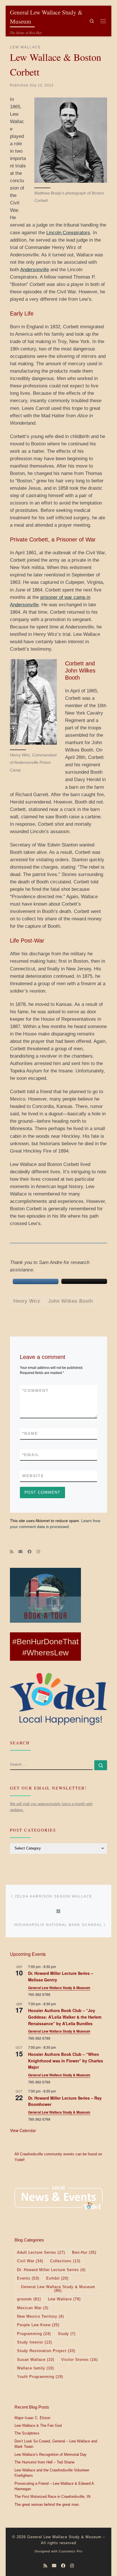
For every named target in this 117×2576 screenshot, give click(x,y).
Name (30, 1433)
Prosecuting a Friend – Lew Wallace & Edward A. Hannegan (55, 2486)
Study (67, 2334)
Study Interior (35, 2342)
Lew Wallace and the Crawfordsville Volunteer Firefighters (52, 2473)
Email (31, 1455)
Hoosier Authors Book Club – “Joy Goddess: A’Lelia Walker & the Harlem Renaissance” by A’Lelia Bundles (65, 2017)
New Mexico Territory (40, 2316)
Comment (35, 1390)
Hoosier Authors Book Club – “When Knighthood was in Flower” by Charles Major (66, 2061)
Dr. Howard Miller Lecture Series (51, 2270)
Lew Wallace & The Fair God (38, 2426)
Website (33, 1476)
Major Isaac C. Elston (32, 2418)
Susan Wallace (36, 2360)
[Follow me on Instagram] (38, 1552)
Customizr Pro (71, 2551)
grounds (29, 2299)
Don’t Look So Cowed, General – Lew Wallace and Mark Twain (56, 2444)
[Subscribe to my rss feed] (12, 1552)
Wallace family (35, 2368)
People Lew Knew (38, 2325)
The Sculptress (27, 2433)
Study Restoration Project (46, 2351)
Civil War (30, 2261)
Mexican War (33, 2308)
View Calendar (23, 2130)
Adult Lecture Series (41, 2253)
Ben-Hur (84, 2253)
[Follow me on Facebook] (30, 1552)
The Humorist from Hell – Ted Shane (44, 2462)
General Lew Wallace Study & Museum (59, 1988)
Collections (65, 2261)
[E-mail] (20, 1552)
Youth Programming (40, 2377)
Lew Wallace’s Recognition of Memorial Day (51, 2455)
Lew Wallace (64, 2299)
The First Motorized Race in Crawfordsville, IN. (53, 2497)
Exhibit (57, 2278)
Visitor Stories (80, 2360)
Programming (34, 2334)
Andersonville (35, 270)
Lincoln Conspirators (68, 233)
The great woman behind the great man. (47, 2505)
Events (28, 2278)
